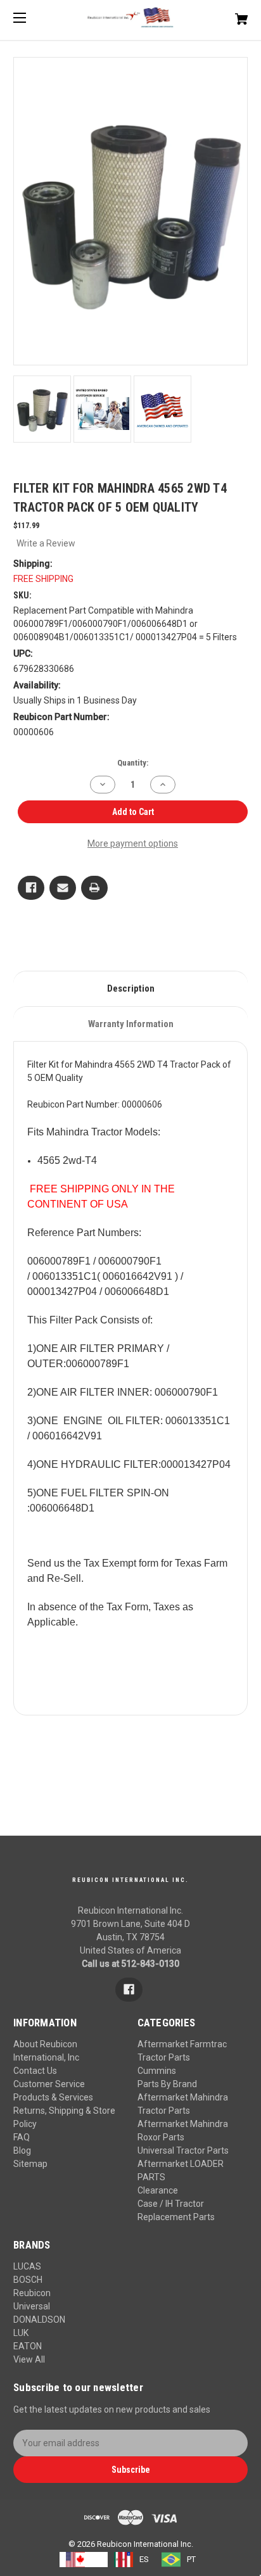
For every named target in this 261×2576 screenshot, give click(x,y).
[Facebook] (31, 888)
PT (191, 2559)
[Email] (63, 888)
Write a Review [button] (46, 543)
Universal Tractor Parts (183, 2150)
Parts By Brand (167, 2084)
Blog (22, 2150)
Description (131, 988)
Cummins (157, 2071)
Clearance (158, 2190)
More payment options (133, 843)
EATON (28, 2346)
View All (29, 2359)
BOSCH (28, 2280)
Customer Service (49, 2084)
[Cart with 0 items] (224, 14)
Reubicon (32, 2293)
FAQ (22, 2137)
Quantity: (133, 763)
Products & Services (53, 2097)
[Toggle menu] (31, 17)
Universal (32, 2306)
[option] (131, 2560)
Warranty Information (131, 1024)
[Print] (94, 888)
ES (144, 2559)
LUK (21, 2333)
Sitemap (30, 2164)
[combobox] (84, 2560)
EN (96, 2559)
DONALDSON (39, 2320)
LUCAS (27, 2266)
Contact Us (35, 2071)
